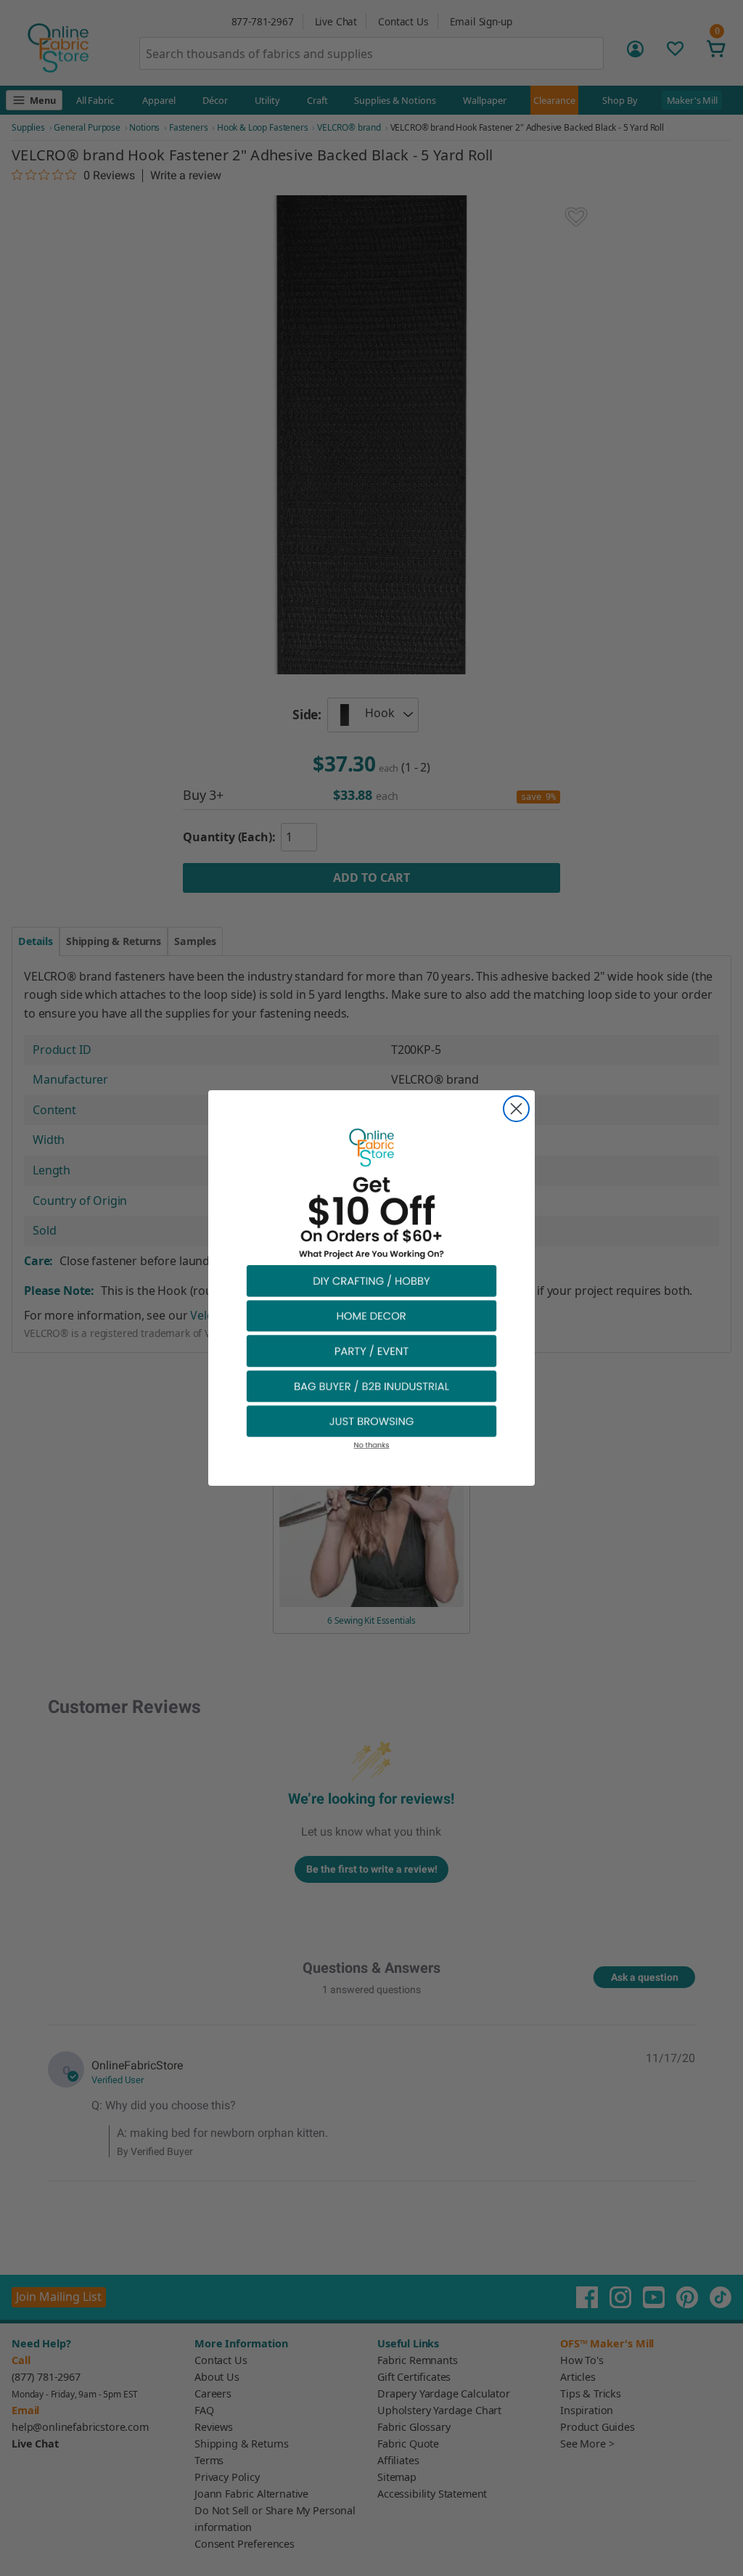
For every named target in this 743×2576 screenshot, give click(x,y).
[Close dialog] (516, 1109)
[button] (371, 1280)
